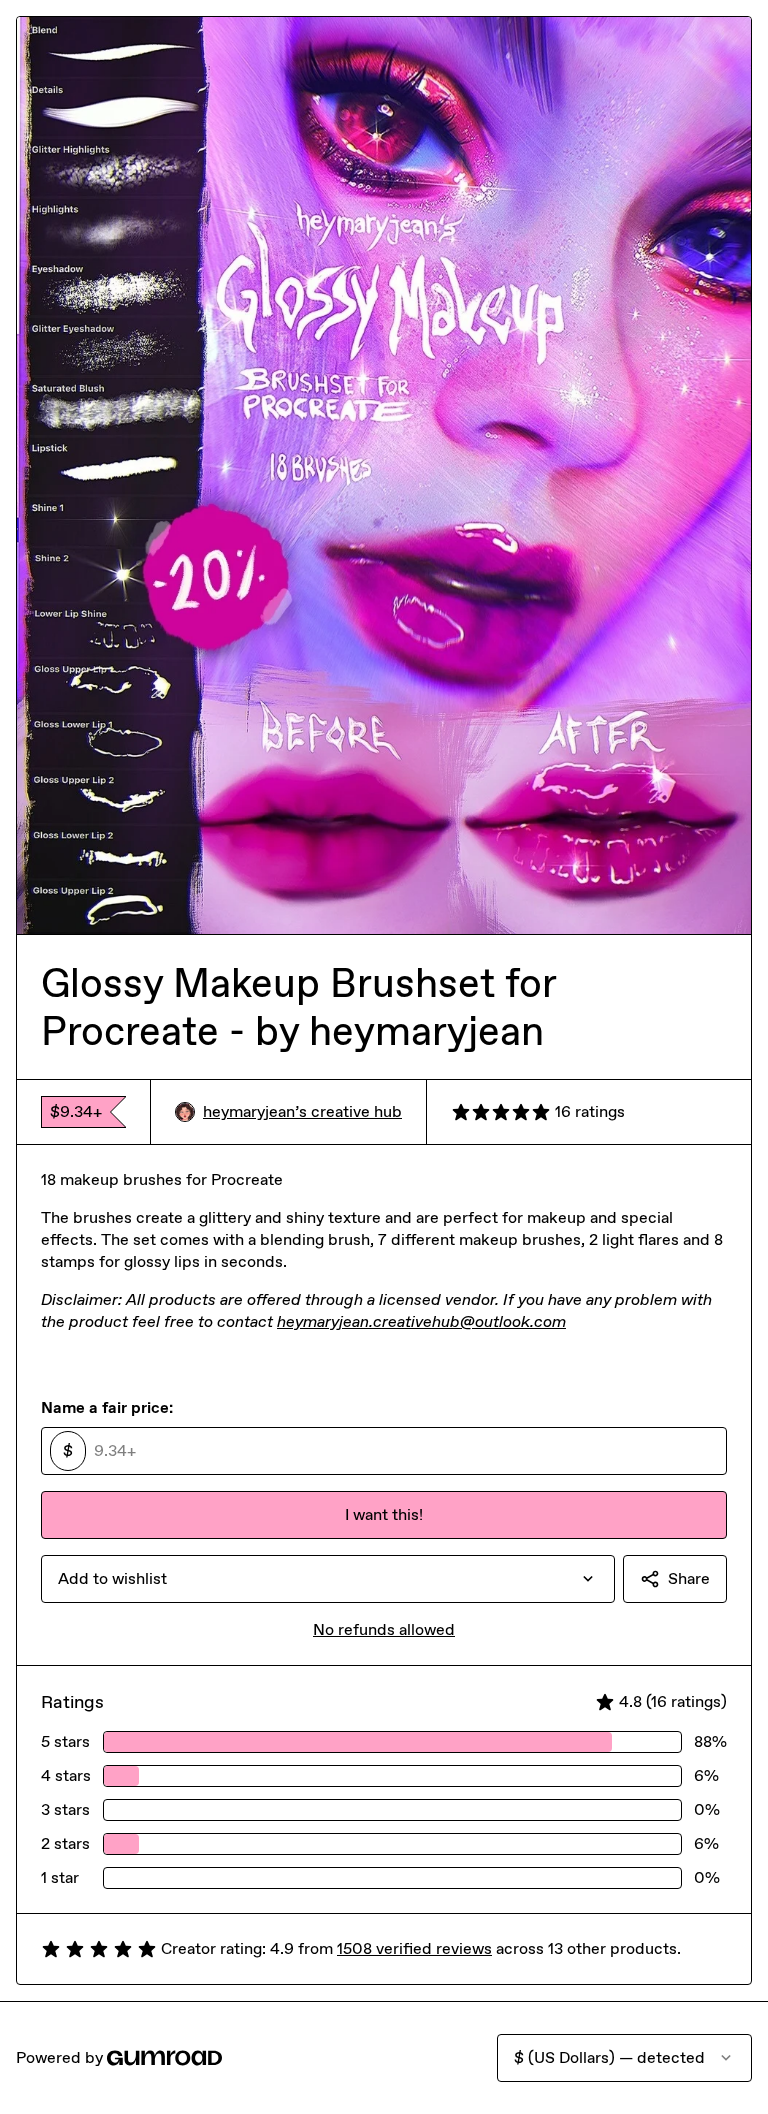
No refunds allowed (384, 1629)
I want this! (384, 1514)
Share (689, 1578)
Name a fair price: (107, 1407)
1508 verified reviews (414, 1948)
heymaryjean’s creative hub (302, 1111)
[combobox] (328, 1579)
